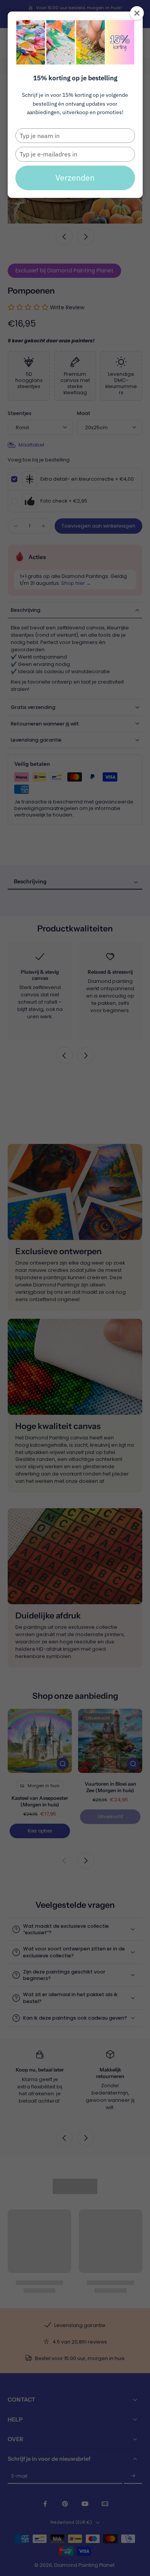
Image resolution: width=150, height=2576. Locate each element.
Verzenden (75, 178)
